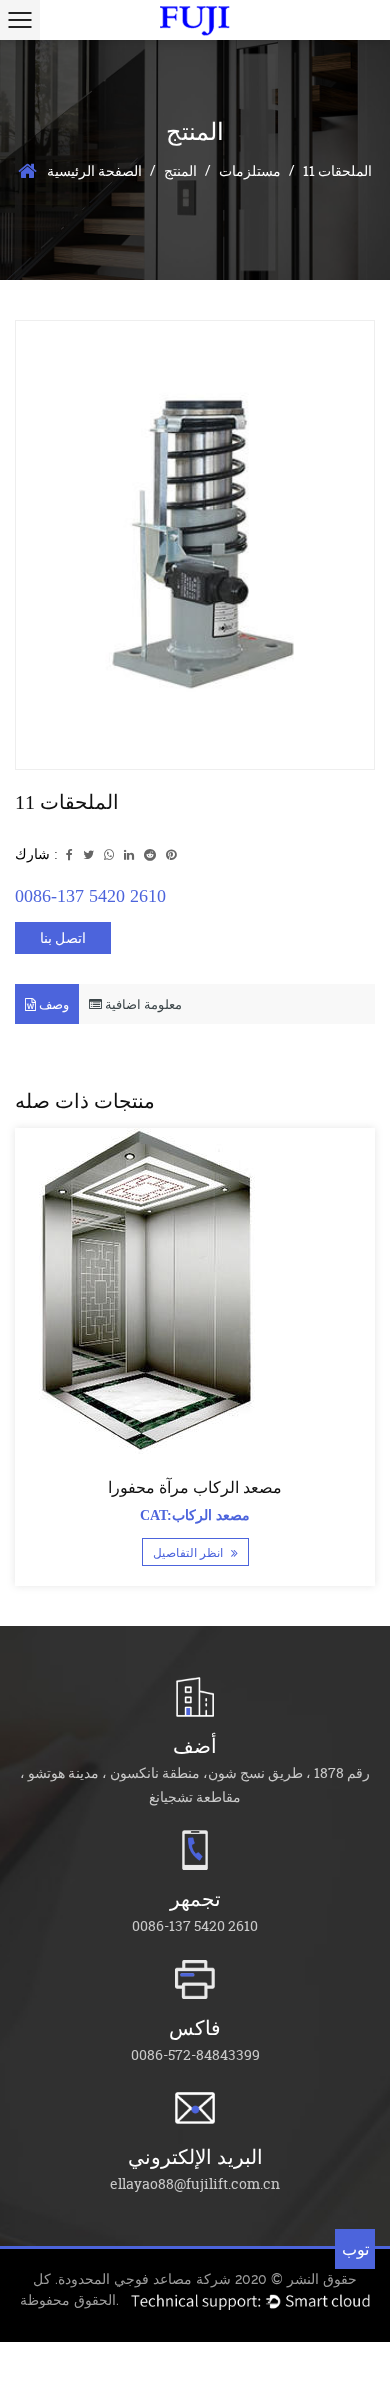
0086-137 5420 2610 (90, 896)
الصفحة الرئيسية (94, 170)
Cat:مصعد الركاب (195, 1515)
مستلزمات (250, 170)
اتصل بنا (63, 937)
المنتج (180, 170)
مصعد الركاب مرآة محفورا (195, 1487)
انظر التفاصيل (189, 1553)
